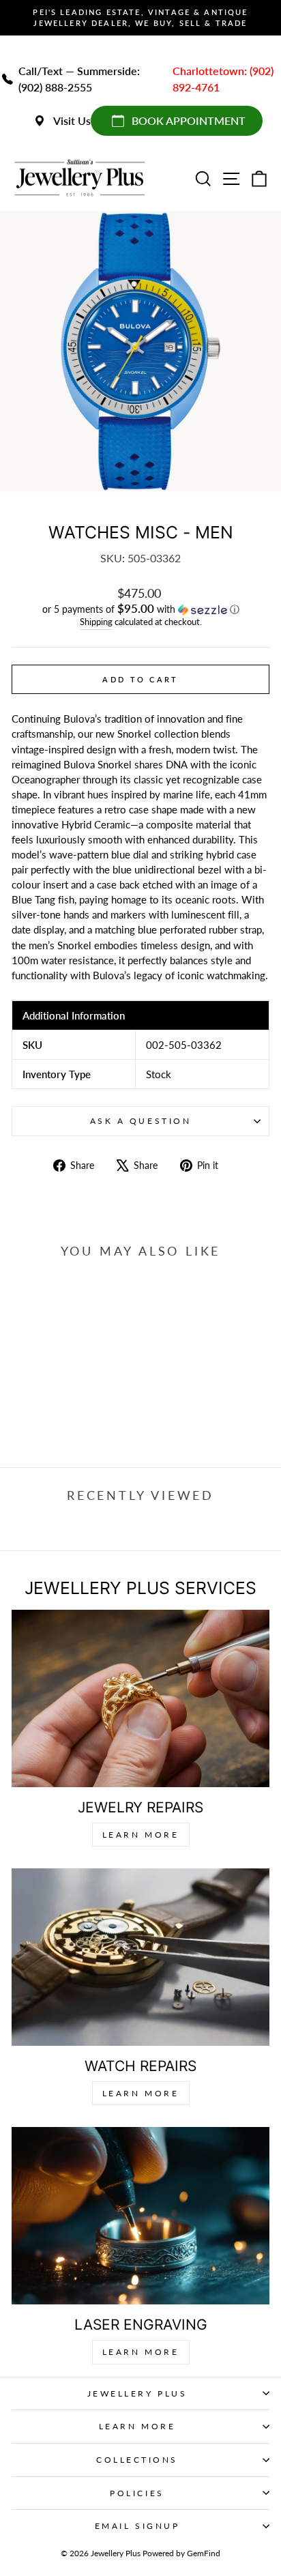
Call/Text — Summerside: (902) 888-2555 (79, 79)
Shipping (96, 622)
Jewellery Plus (137, 2393)
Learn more (141, 2352)
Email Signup (137, 2526)
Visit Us (72, 120)
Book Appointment (189, 120)
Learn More (141, 1835)
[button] (140, 609)
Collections (137, 2460)
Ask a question (140, 1121)
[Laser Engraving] (140, 2216)
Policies (137, 2493)
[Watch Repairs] (140, 1957)
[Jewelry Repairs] (140, 1698)
